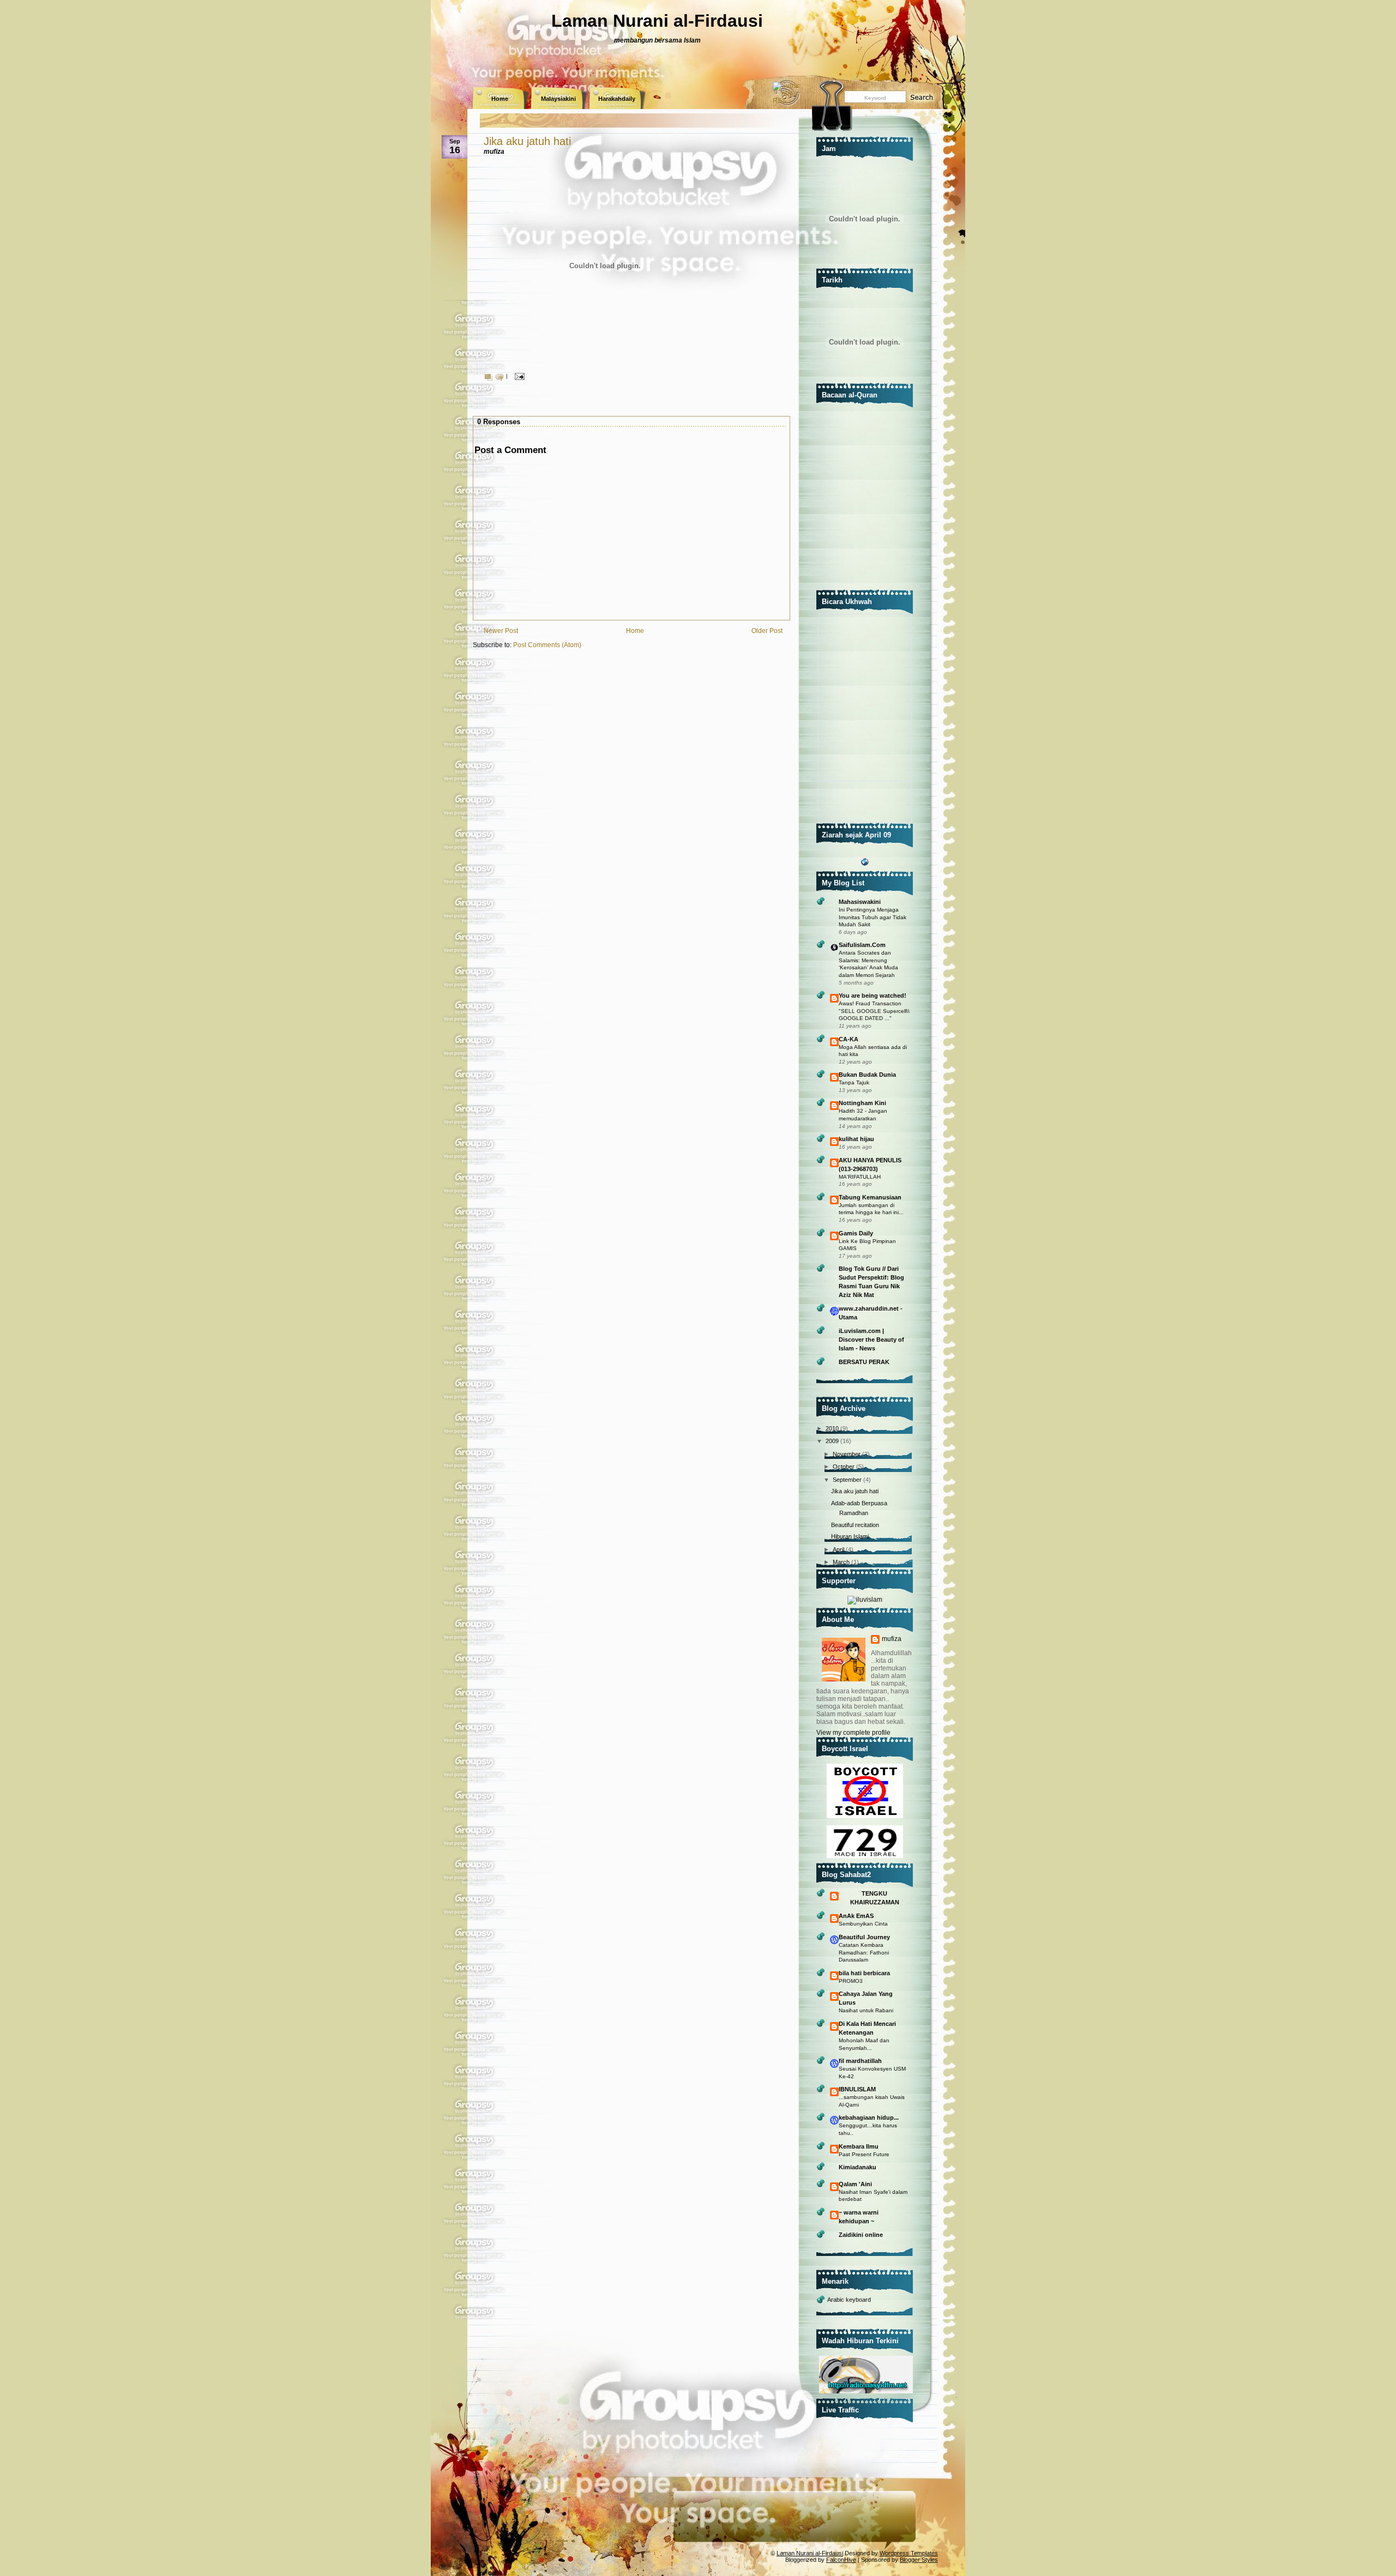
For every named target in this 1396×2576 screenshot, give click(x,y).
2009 (833, 1441)
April (839, 1549)
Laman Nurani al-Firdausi (657, 21)
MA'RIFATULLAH (860, 1177)
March (842, 1562)
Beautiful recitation (855, 1525)
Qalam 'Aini (855, 2184)
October (844, 1467)
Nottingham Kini (862, 1103)
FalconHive (841, 2560)
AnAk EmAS (856, 1916)
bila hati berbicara (864, 1973)
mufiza (892, 1639)
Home (500, 99)
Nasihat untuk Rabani (866, 2010)
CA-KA (849, 1039)
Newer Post (501, 631)
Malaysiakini (558, 99)
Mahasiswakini (860, 902)
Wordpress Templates (909, 2553)
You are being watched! (872, 996)
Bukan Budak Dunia (867, 1075)
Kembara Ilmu (859, 2146)
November (847, 1454)
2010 (833, 1428)
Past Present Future (864, 2154)
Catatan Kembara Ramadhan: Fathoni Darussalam (864, 1952)
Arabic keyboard (849, 2300)
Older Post (767, 631)
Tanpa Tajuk (854, 1082)
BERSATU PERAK (864, 1362)
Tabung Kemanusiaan (870, 1197)
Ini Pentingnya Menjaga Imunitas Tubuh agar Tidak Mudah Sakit (872, 917)
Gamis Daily (856, 1233)
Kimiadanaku (858, 2167)
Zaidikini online (861, 2235)
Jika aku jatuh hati (527, 141)
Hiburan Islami (850, 1536)
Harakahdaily (617, 99)
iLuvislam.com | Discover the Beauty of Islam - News (871, 1340)
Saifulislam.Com (862, 945)
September (848, 1480)
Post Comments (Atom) (547, 645)
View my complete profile (853, 1733)
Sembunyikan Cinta (863, 1924)
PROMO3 (851, 1981)
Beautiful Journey (864, 1937)
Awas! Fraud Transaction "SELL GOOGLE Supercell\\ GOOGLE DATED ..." (874, 1011)
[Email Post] (518, 376)
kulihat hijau (856, 1139)
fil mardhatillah (860, 2061)
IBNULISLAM (857, 2089)
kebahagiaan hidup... (869, 2117)
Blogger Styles (919, 2560)
